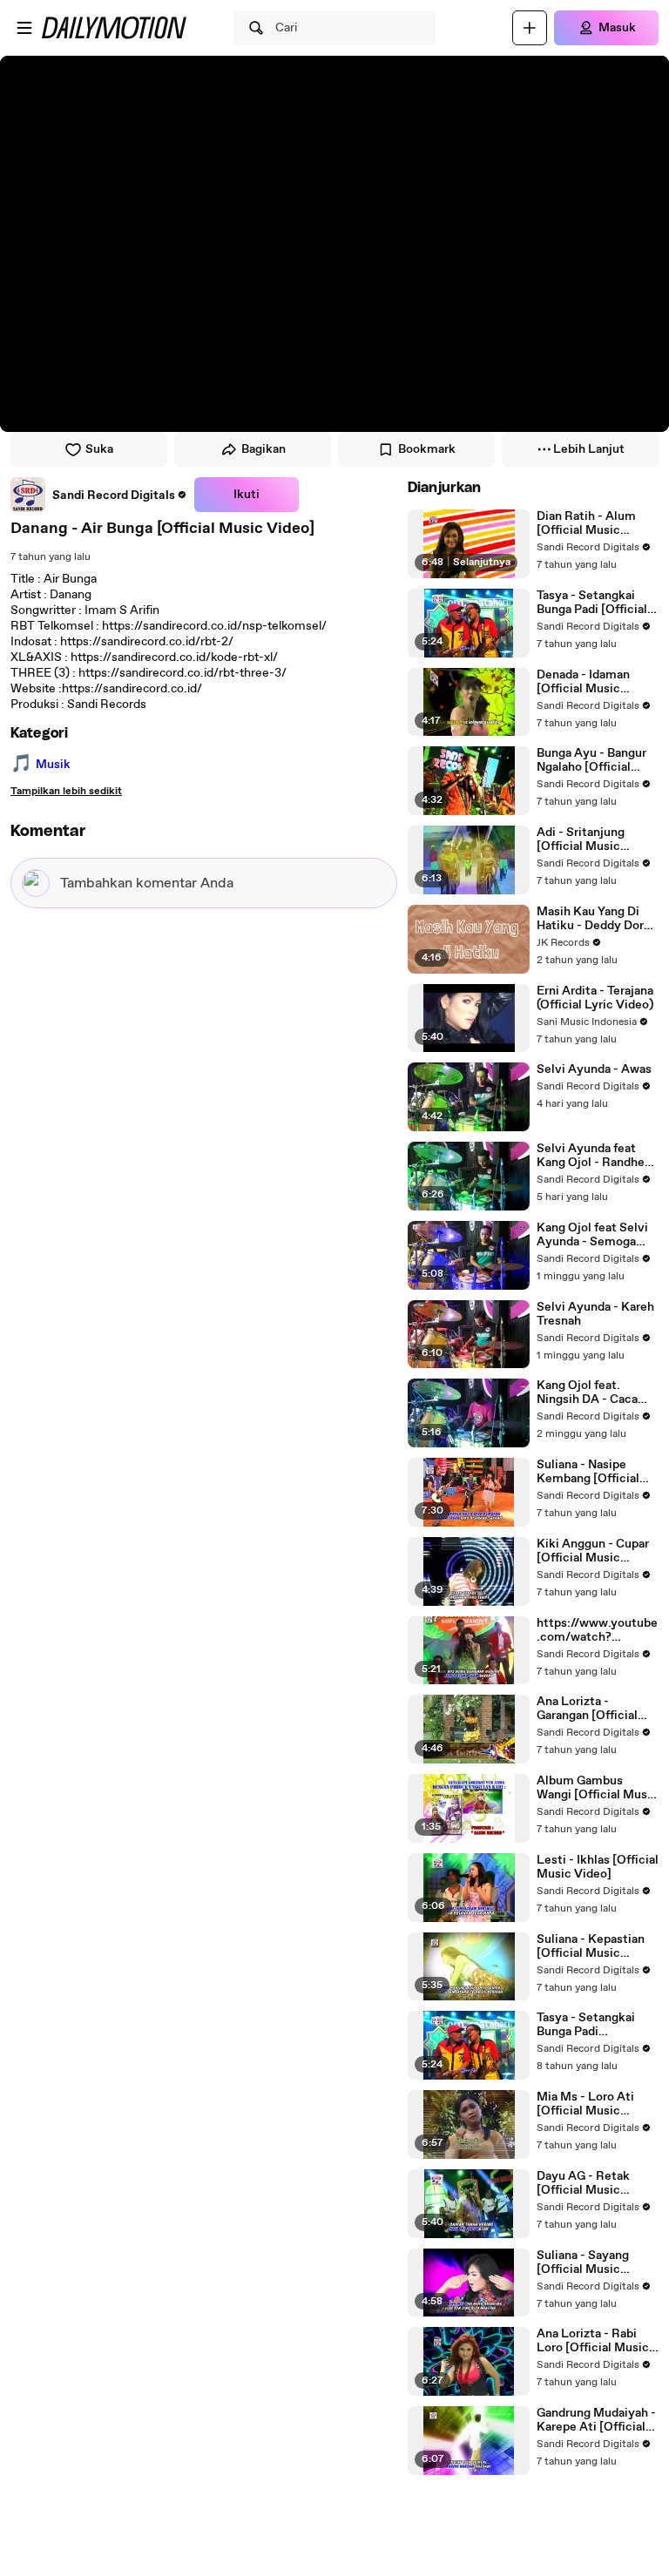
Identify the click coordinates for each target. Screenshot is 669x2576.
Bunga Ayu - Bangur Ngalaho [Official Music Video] (591, 760)
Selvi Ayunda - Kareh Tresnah (595, 1314)
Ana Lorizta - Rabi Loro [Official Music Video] (593, 2341)
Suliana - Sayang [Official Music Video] (583, 2262)
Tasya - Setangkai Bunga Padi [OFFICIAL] (586, 2025)
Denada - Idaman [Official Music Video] (583, 682)
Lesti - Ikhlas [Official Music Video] (598, 1867)
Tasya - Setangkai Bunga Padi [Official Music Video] (592, 603)
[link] (99, 495)
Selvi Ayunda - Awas (594, 1069)
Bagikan (264, 449)
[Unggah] (530, 28)
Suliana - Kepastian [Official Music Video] (591, 1946)
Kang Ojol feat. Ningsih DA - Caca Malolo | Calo (587, 1393)
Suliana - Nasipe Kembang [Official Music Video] (588, 1472)
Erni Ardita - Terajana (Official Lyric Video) (595, 998)
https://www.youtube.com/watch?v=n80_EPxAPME (597, 1630)
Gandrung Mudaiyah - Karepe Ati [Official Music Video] (596, 2420)
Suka (99, 449)
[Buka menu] (24, 28)
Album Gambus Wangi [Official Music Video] (597, 1788)
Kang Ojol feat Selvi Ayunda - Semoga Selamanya (592, 1235)
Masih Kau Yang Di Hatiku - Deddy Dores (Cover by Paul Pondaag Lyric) (597, 919)
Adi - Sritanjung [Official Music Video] (581, 840)
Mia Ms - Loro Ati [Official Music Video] (585, 2104)
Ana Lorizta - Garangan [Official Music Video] (587, 1709)
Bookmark (427, 449)
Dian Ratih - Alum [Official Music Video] (586, 523)
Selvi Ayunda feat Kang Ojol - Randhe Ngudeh (591, 1156)
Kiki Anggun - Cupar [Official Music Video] (593, 1551)
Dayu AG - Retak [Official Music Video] (583, 2183)
